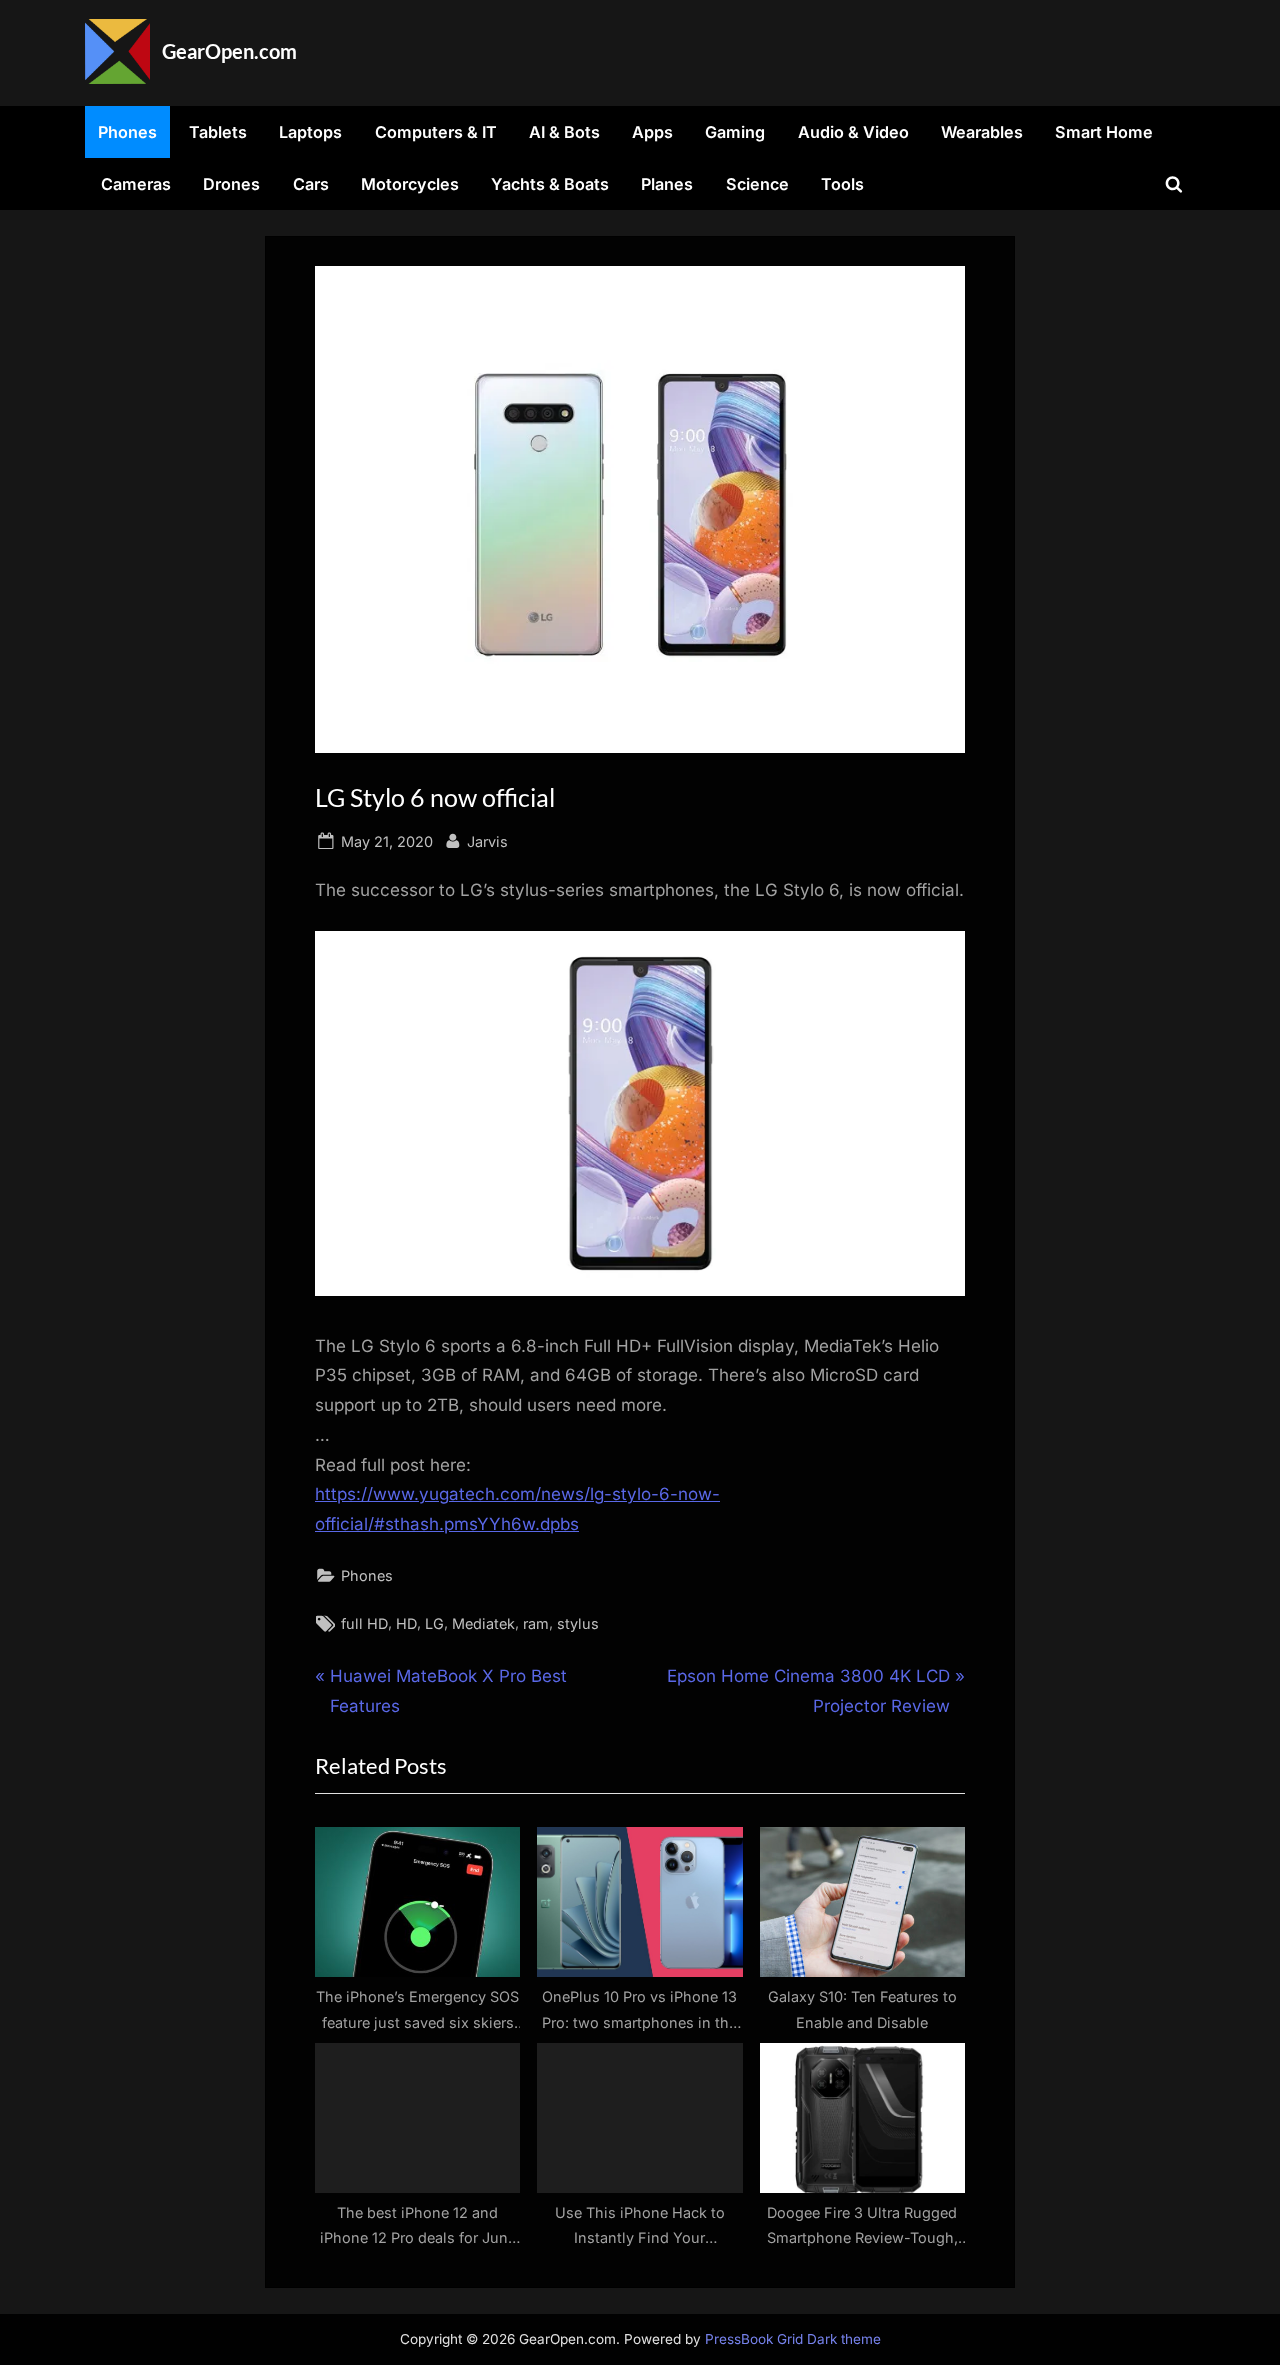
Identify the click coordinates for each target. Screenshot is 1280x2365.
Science (757, 184)
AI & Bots (564, 132)
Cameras (136, 184)
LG (434, 1623)
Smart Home (1104, 132)
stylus (578, 1623)
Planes (667, 184)
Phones (127, 132)
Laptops (310, 132)
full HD (364, 1623)
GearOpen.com (229, 51)
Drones (231, 184)
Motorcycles (410, 184)
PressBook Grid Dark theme (793, 2339)
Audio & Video (853, 132)
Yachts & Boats (550, 184)
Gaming (735, 132)
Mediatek (483, 1623)
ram (536, 1623)
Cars (311, 184)
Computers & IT (436, 132)
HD (406, 1623)
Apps (652, 132)
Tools (842, 184)
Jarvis (487, 841)
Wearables (982, 132)
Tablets (218, 132)
